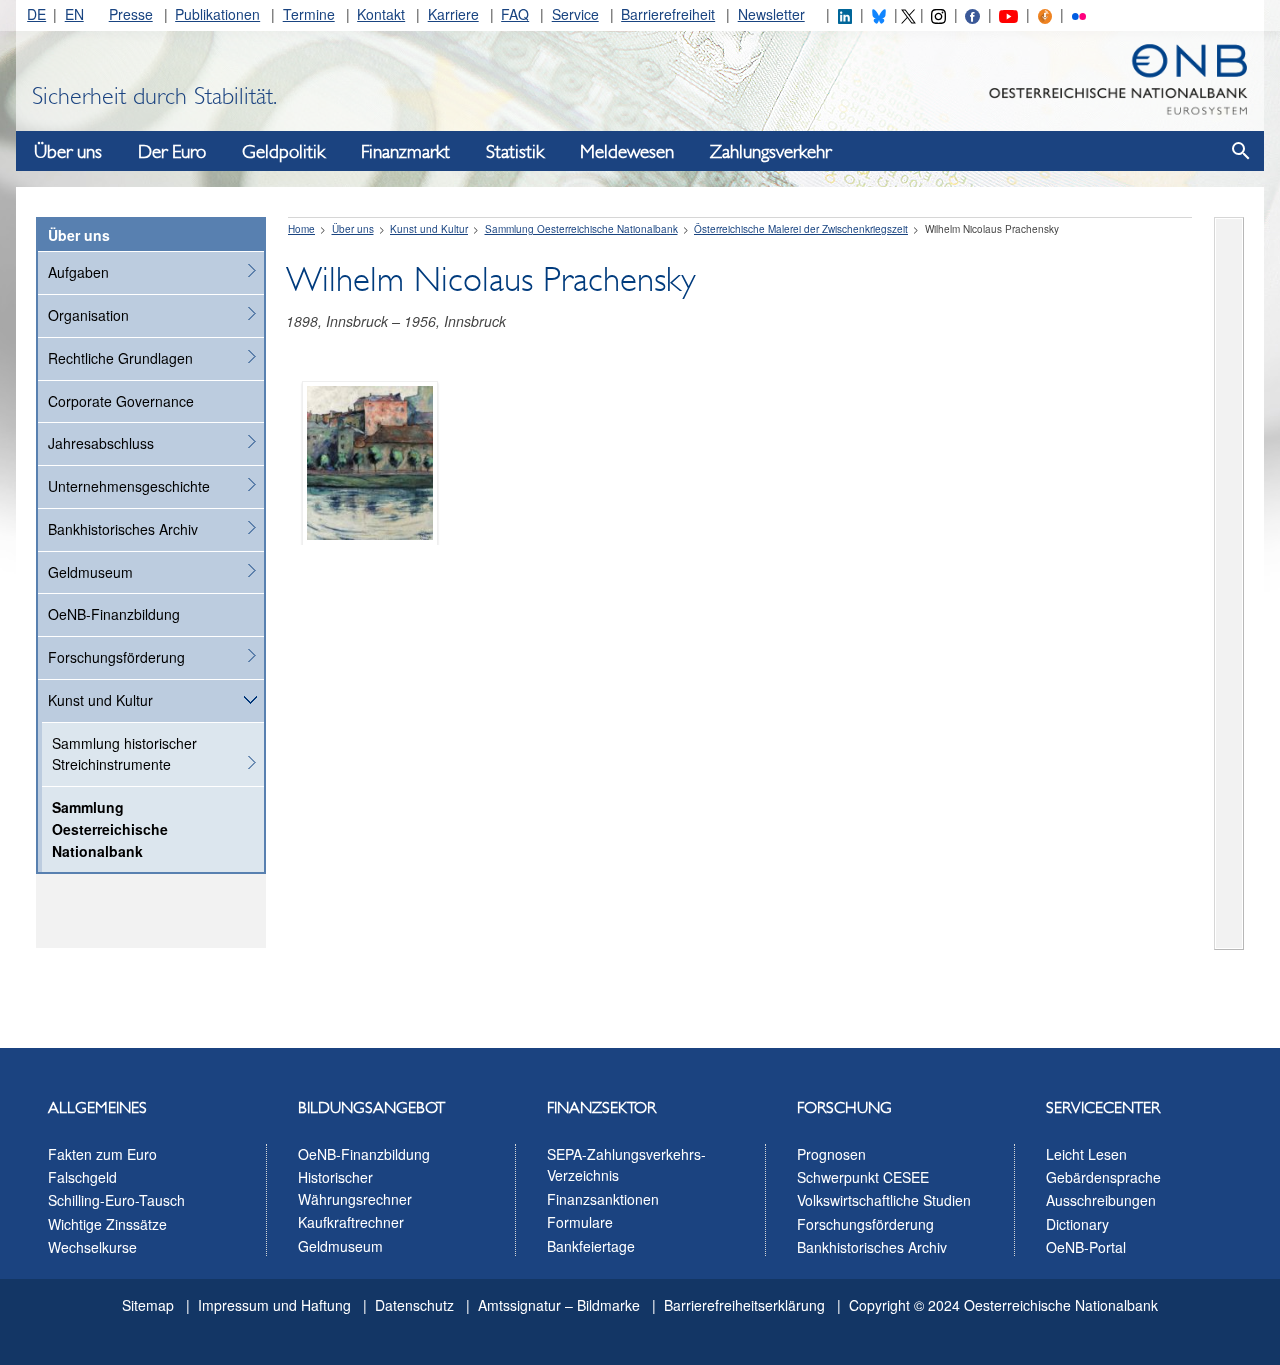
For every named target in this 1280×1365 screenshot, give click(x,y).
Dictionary (1077, 1224)
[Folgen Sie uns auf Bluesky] (879, 14)
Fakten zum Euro (102, 1154)
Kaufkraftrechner (351, 1222)
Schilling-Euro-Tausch (116, 1200)
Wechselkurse (92, 1247)
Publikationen (217, 14)
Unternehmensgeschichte (129, 486)
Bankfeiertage (591, 1246)
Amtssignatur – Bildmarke (559, 1305)
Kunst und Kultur (100, 700)
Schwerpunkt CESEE (863, 1177)
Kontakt (381, 14)
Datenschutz (414, 1305)
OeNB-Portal (1086, 1247)
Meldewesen (627, 152)
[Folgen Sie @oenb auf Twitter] (908, 14)
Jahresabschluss (101, 443)
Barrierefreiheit (668, 14)
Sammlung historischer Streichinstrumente (124, 754)
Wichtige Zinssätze (107, 1224)
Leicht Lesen (1086, 1154)
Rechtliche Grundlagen (120, 358)
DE (36, 14)
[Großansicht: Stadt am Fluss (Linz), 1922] (370, 461)
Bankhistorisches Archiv (123, 529)
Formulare (580, 1222)
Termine (309, 14)
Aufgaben (78, 272)
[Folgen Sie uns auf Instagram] (938, 14)
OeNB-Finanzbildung (114, 614)
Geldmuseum (90, 572)
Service (575, 14)
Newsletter (771, 14)
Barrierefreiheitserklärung (744, 1305)
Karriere (453, 14)
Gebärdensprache (1103, 1177)
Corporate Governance (121, 401)
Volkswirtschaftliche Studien (884, 1200)
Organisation (88, 315)
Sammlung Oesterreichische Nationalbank (110, 829)
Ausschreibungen (1101, 1200)
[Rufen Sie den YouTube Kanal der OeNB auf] (1008, 14)
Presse (131, 14)
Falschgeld (82, 1177)
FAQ (515, 14)
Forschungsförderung (116, 657)
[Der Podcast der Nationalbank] (1045, 14)
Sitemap (148, 1305)
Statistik (515, 152)
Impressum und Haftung (274, 1305)
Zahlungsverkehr (770, 152)
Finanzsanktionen (603, 1199)
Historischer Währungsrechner (355, 1188)
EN (74, 14)
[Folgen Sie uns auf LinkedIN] (845, 14)
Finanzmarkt (405, 152)
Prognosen (831, 1154)
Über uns (68, 152)
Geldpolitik (283, 152)
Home (301, 229)
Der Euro (172, 152)
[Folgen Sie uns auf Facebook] (972, 14)
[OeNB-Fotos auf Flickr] (1079, 14)
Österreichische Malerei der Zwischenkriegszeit (801, 229)
